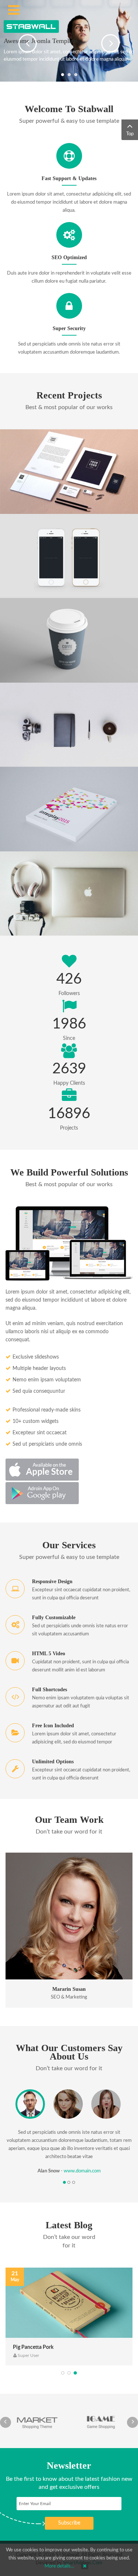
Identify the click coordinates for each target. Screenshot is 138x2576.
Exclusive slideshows (36, 1357)
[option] (69, 1930)
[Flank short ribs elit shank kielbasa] (78, 661)
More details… (59, 2566)
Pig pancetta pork (33, 2347)
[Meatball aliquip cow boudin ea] (78, 577)
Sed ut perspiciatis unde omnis (47, 1444)
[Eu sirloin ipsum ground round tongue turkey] (78, 746)
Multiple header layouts (39, 1368)
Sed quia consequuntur (39, 1391)
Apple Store (43, 1470)
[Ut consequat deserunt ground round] (78, 493)
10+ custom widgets (36, 1421)
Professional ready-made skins (47, 1410)
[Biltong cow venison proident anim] (78, 830)
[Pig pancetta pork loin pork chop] (69, 2303)
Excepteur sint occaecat (40, 1433)
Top (130, 134)
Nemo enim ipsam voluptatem (47, 1380)
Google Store (43, 1493)
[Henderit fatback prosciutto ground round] (78, 915)
